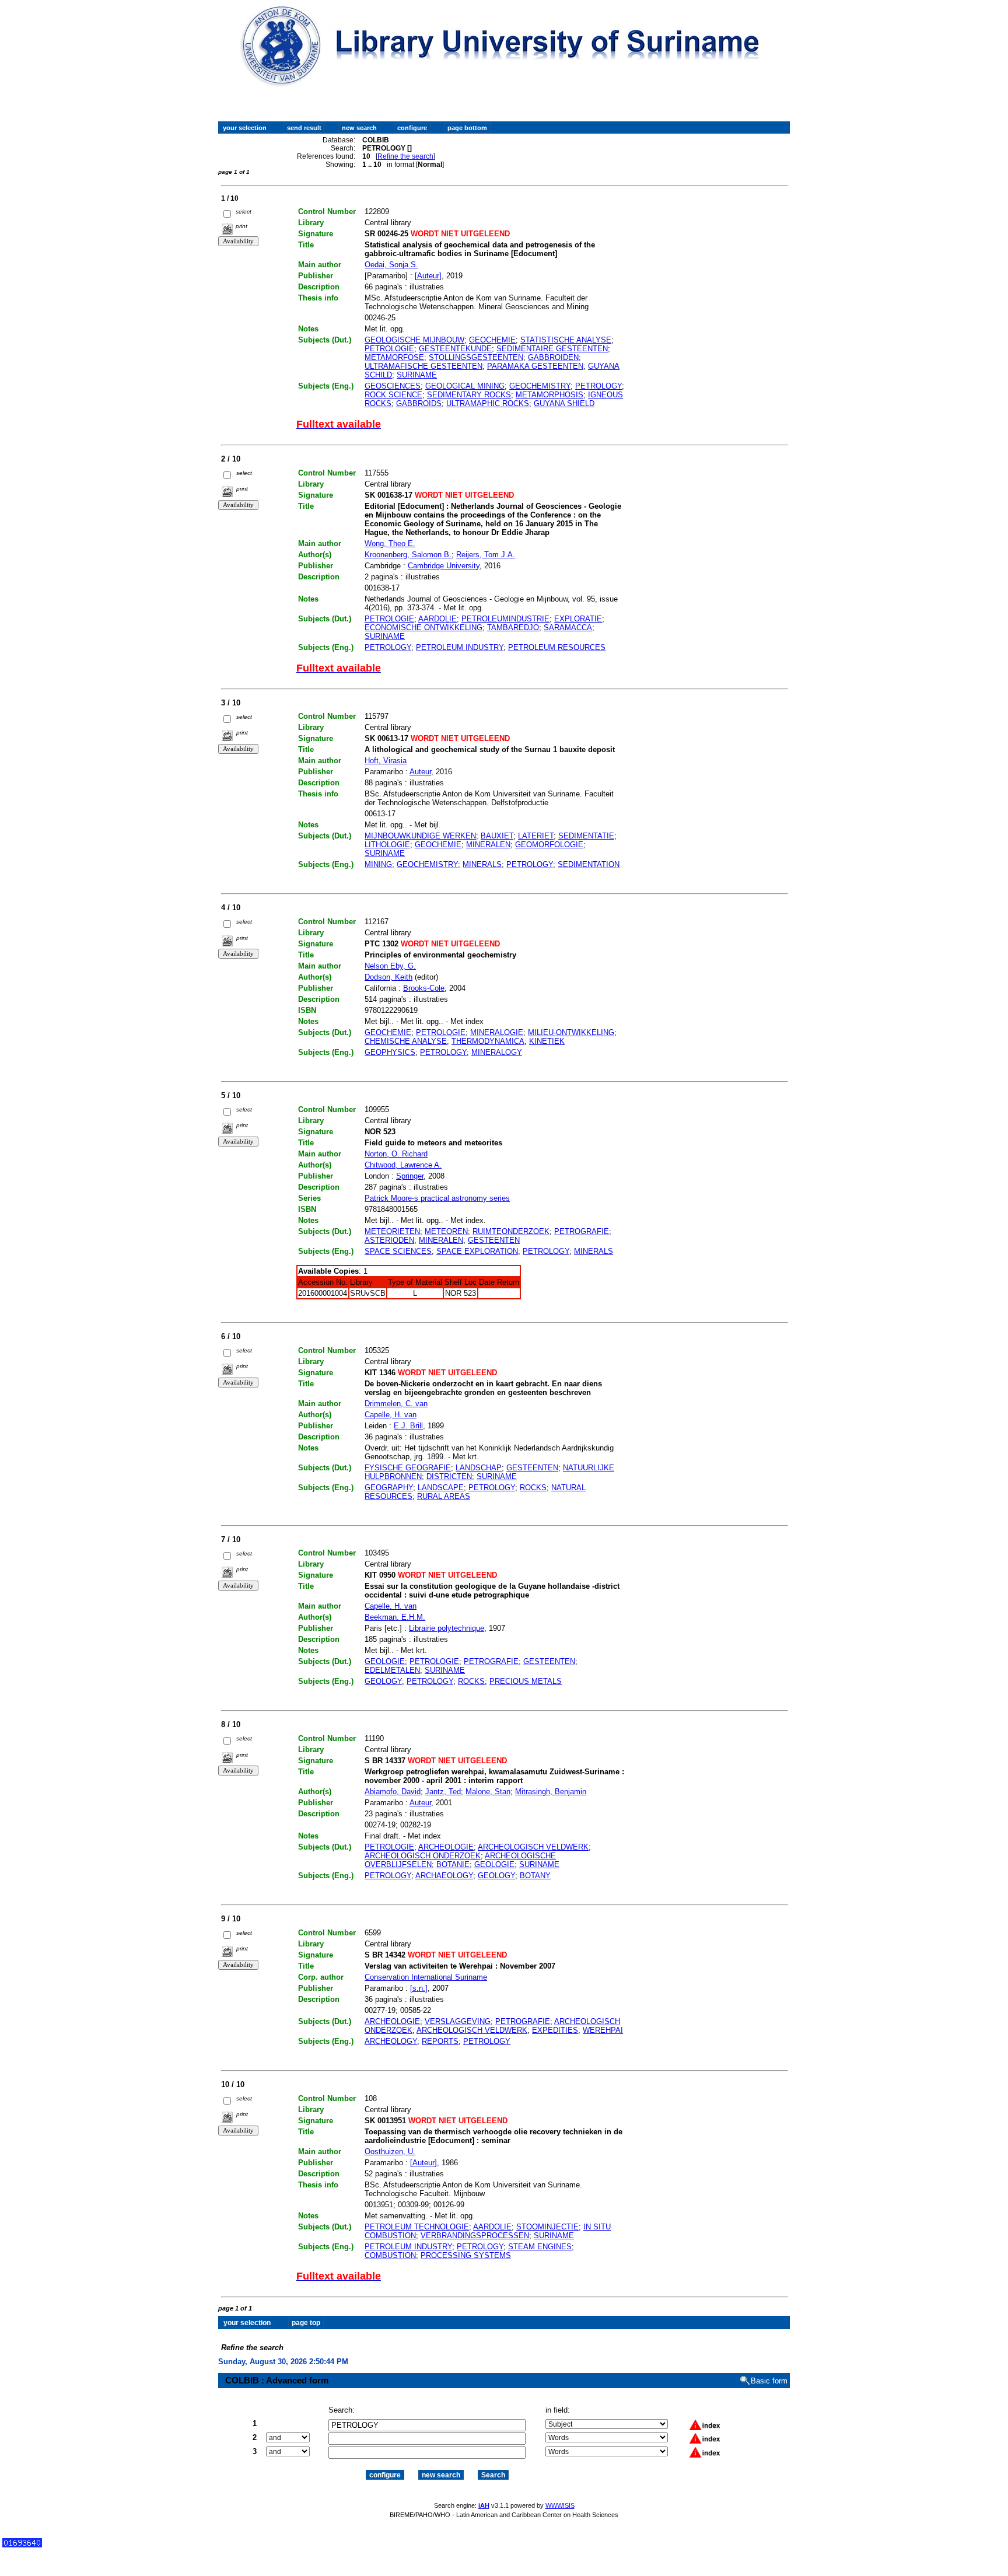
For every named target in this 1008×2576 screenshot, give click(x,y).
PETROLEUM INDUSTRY (460, 647)
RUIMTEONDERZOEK (511, 1231)
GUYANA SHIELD (564, 403)
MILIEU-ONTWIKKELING (571, 1032)
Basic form (769, 2381)
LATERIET (536, 836)
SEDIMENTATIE (586, 836)
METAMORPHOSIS (549, 395)
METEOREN (446, 1231)
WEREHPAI (603, 2030)
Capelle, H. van (391, 1415)
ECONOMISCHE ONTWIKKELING (423, 628)
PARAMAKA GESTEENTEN (535, 366)
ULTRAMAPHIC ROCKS (488, 403)
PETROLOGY (598, 386)
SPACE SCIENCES (398, 1251)
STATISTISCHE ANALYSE (566, 340)
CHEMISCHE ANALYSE (406, 1041)
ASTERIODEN (389, 1240)
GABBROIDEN (553, 357)
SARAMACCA (568, 628)
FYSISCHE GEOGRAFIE (408, 1468)
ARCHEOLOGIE (446, 1847)
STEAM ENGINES (540, 2247)
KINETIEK (547, 1041)
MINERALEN (488, 845)
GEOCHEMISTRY (540, 386)
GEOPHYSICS (390, 1052)
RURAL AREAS (444, 1496)
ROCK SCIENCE (393, 395)
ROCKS (533, 1488)
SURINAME (417, 375)
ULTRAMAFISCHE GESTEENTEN (423, 366)
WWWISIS (560, 2505)
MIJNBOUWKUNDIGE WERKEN (420, 836)
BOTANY (535, 1876)
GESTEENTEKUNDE (455, 349)
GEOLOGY (383, 1681)
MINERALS (482, 864)
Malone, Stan (488, 1792)
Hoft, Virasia (386, 761)
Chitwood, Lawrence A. (403, 1165)
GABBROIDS (419, 403)
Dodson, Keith (388, 977)
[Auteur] (428, 276)
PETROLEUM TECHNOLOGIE (417, 2227)
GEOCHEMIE (492, 340)
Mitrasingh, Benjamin (551, 1792)
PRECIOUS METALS (526, 1681)
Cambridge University (444, 566)
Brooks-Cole (424, 988)
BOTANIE (453, 1864)
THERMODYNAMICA (488, 1041)
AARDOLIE (437, 619)
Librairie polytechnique (447, 1628)
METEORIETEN (392, 1231)
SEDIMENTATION (589, 864)
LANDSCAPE (441, 1488)
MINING (378, 864)
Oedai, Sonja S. (391, 265)
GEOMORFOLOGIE (549, 845)
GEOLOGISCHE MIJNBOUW (414, 340)
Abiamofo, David (393, 1792)
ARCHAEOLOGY (444, 1876)
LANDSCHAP (479, 1468)
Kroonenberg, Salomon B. (408, 555)
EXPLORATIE (578, 619)
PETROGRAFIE (582, 1231)
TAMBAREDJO (513, 628)
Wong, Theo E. (390, 543)
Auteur (420, 772)
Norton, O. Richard (396, 1154)
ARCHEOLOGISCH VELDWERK (533, 1847)
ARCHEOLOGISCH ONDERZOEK (423, 1856)
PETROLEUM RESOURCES (557, 647)
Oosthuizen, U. (390, 2152)
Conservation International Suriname (426, 1977)
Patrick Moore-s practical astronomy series (437, 1198)
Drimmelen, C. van (396, 1404)
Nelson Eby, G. (390, 966)
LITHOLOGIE (387, 845)
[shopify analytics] (22, 2545)
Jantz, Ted (443, 1792)
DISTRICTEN (449, 1476)
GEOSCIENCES (393, 386)
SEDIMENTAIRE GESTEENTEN (552, 349)
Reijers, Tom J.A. (486, 555)
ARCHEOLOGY (391, 2041)
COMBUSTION (390, 2255)
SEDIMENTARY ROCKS (469, 395)
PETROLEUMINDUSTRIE (505, 619)
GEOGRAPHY (389, 1488)
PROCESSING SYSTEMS (466, 2255)
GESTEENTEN (494, 1240)
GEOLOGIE (385, 1661)
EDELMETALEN (392, 1670)
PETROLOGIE (389, 349)
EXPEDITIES (555, 2030)
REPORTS (440, 2041)
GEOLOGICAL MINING (465, 386)
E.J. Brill (408, 1426)
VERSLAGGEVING (458, 2021)
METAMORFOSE (394, 357)
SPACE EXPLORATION (477, 1251)
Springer (410, 1176)
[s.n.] (419, 1988)
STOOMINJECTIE (547, 2227)
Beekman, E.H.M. (395, 1617)
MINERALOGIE (497, 1032)
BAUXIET (497, 836)
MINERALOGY (497, 1052)
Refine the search (405, 156)
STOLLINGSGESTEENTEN (476, 357)
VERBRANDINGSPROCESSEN (475, 2236)
